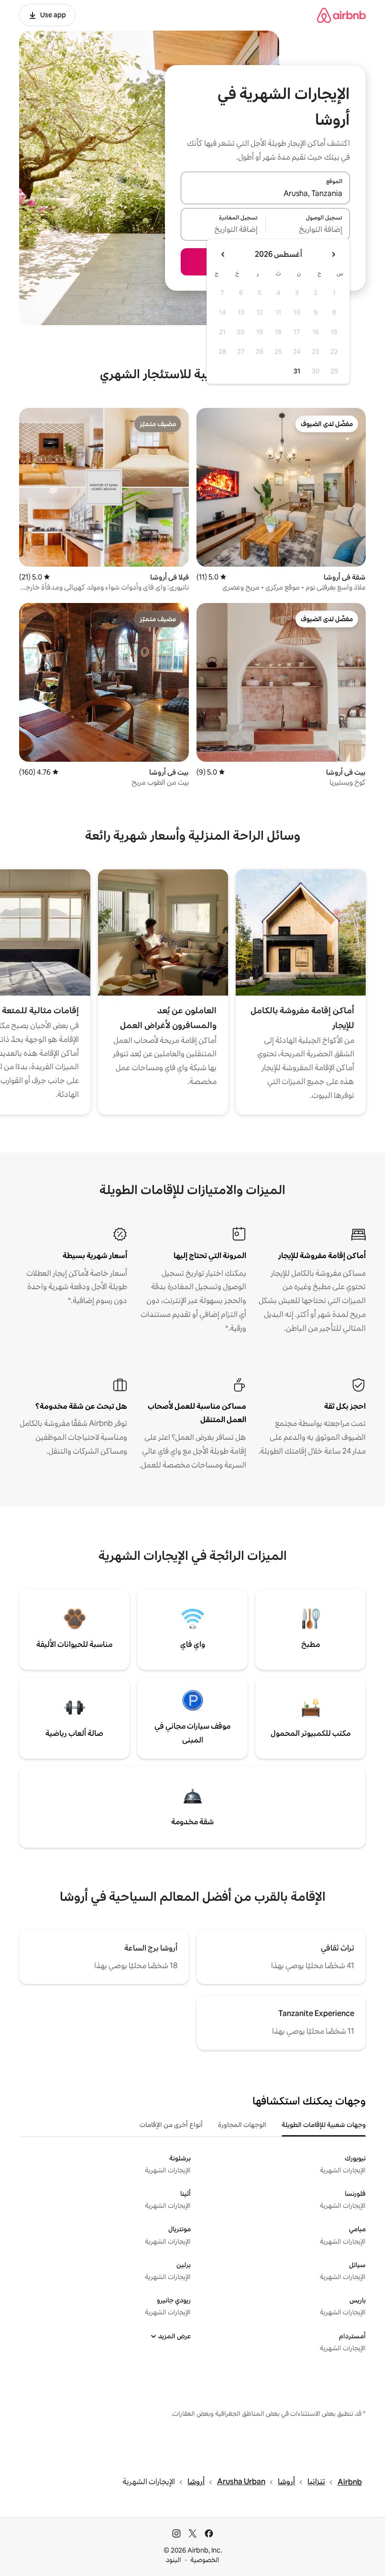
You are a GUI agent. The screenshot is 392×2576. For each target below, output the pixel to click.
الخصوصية (205, 2560)
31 (297, 371)
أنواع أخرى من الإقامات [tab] (171, 2125)
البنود (174, 2560)
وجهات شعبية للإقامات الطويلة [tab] (324, 2125)
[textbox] (308, 230)
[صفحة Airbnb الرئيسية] (341, 15)
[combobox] (265, 194)
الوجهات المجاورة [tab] (242, 2125)
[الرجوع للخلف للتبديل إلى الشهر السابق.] (333, 254)
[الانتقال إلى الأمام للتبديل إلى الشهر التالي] (223, 254)
